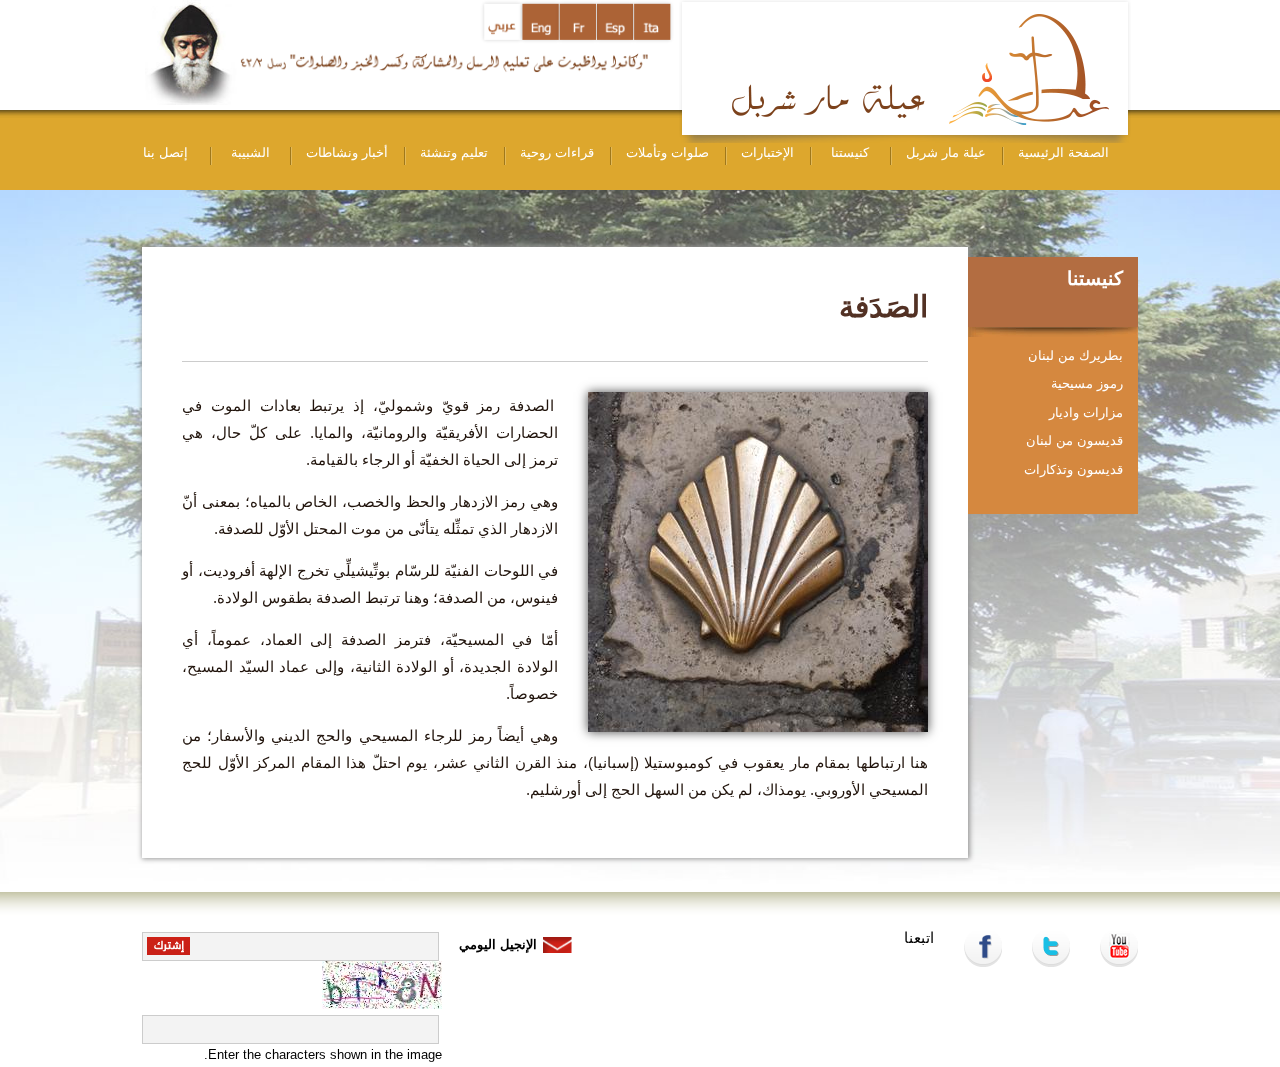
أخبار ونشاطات (347, 152)
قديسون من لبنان (1074, 440)
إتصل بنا (165, 152)
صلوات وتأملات (667, 152)
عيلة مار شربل (946, 152)
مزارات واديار (1086, 412)
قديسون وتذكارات (1073, 469)
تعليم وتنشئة (454, 152)
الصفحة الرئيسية (1063, 152)
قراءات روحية (557, 152)
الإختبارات (767, 152)
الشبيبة (250, 152)
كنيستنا (850, 152)
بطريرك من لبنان (1075, 355)
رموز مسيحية (1087, 383)
